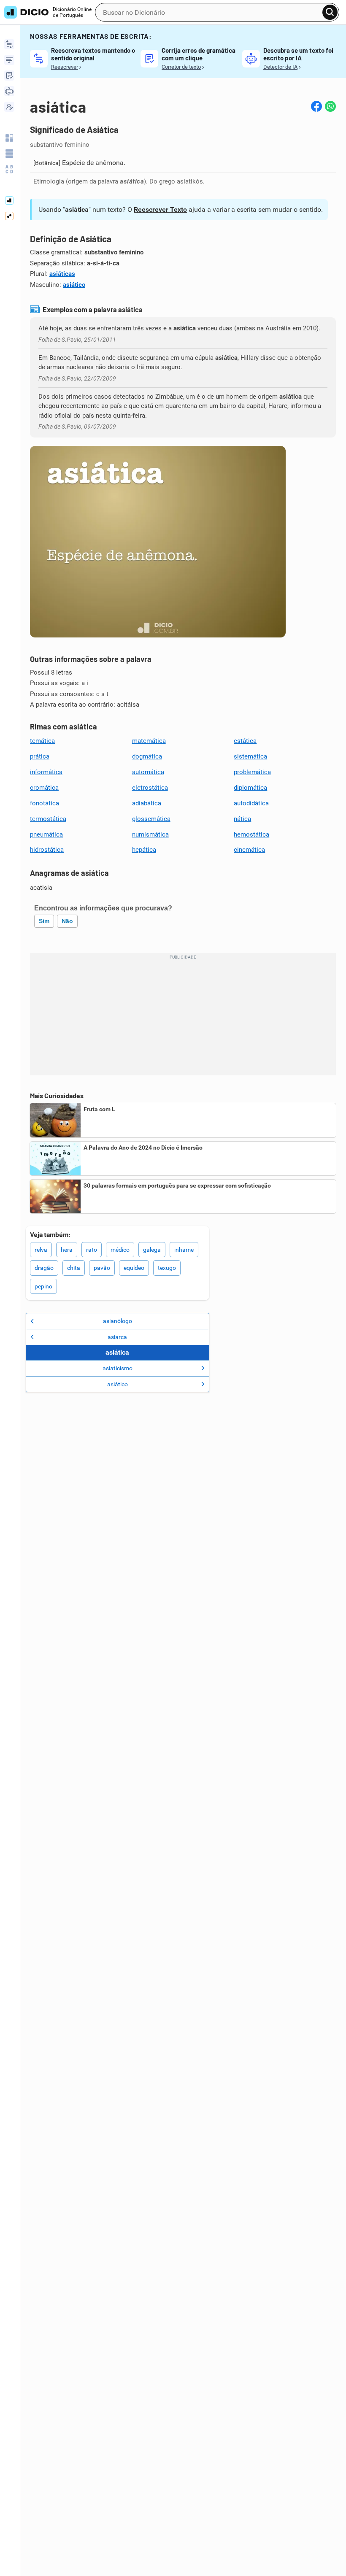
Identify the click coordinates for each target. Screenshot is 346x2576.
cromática (44, 788)
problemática (252, 772)
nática (242, 819)
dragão (44, 1268)
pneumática (46, 834)
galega (152, 1250)
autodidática (251, 803)
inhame (184, 1250)
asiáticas (62, 274)
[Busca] (330, 12)
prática (40, 756)
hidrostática (47, 850)
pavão (102, 1268)
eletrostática (150, 788)
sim (44, 921)
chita (74, 1268)
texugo (167, 1268)
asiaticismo (118, 1368)
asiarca (117, 1337)
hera (67, 1250)
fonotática (45, 803)
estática (245, 741)
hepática (144, 850)
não (67, 921)
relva (41, 1250)
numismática (150, 834)
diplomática (250, 788)
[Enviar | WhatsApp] (330, 106)
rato (92, 1250)
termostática (48, 819)
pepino (43, 1286)
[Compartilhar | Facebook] (316, 106)
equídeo (134, 1268)
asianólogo (118, 1321)
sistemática (250, 756)
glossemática (151, 819)
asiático (74, 285)
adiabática (147, 803)
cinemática (249, 850)
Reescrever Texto (160, 209)
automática (148, 772)
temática (42, 741)
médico (120, 1250)
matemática (149, 741)
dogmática (147, 756)
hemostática (251, 834)
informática (46, 772)
